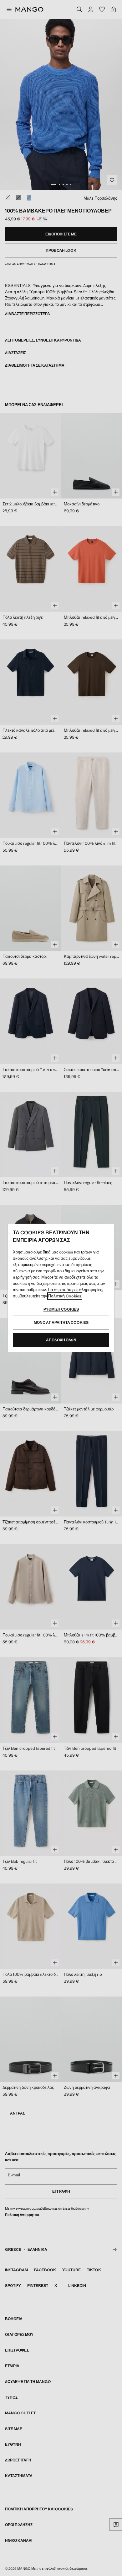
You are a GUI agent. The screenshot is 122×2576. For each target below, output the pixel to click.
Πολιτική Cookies (65, 1296)
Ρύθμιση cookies (61, 1309)
